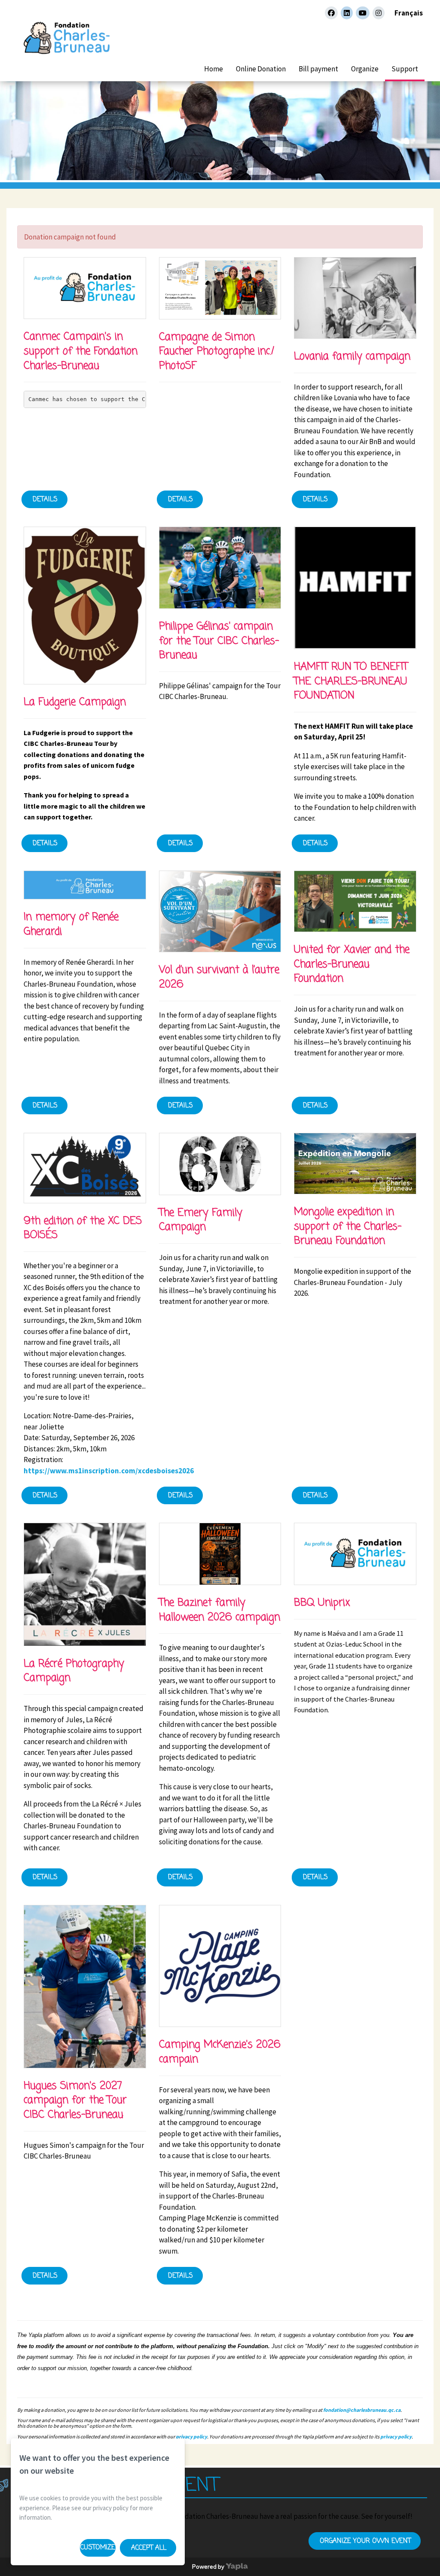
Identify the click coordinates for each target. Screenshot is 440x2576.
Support (405, 69)
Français (409, 13)
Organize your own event (365, 2541)
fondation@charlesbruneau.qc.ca (362, 2410)
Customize (98, 2548)
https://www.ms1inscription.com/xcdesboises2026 (109, 1471)
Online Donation (261, 69)
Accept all (149, 2548)
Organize (365, 69)
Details (45, 500)
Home (214, 69)
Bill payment (318, 69)
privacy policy (191, 2436)
